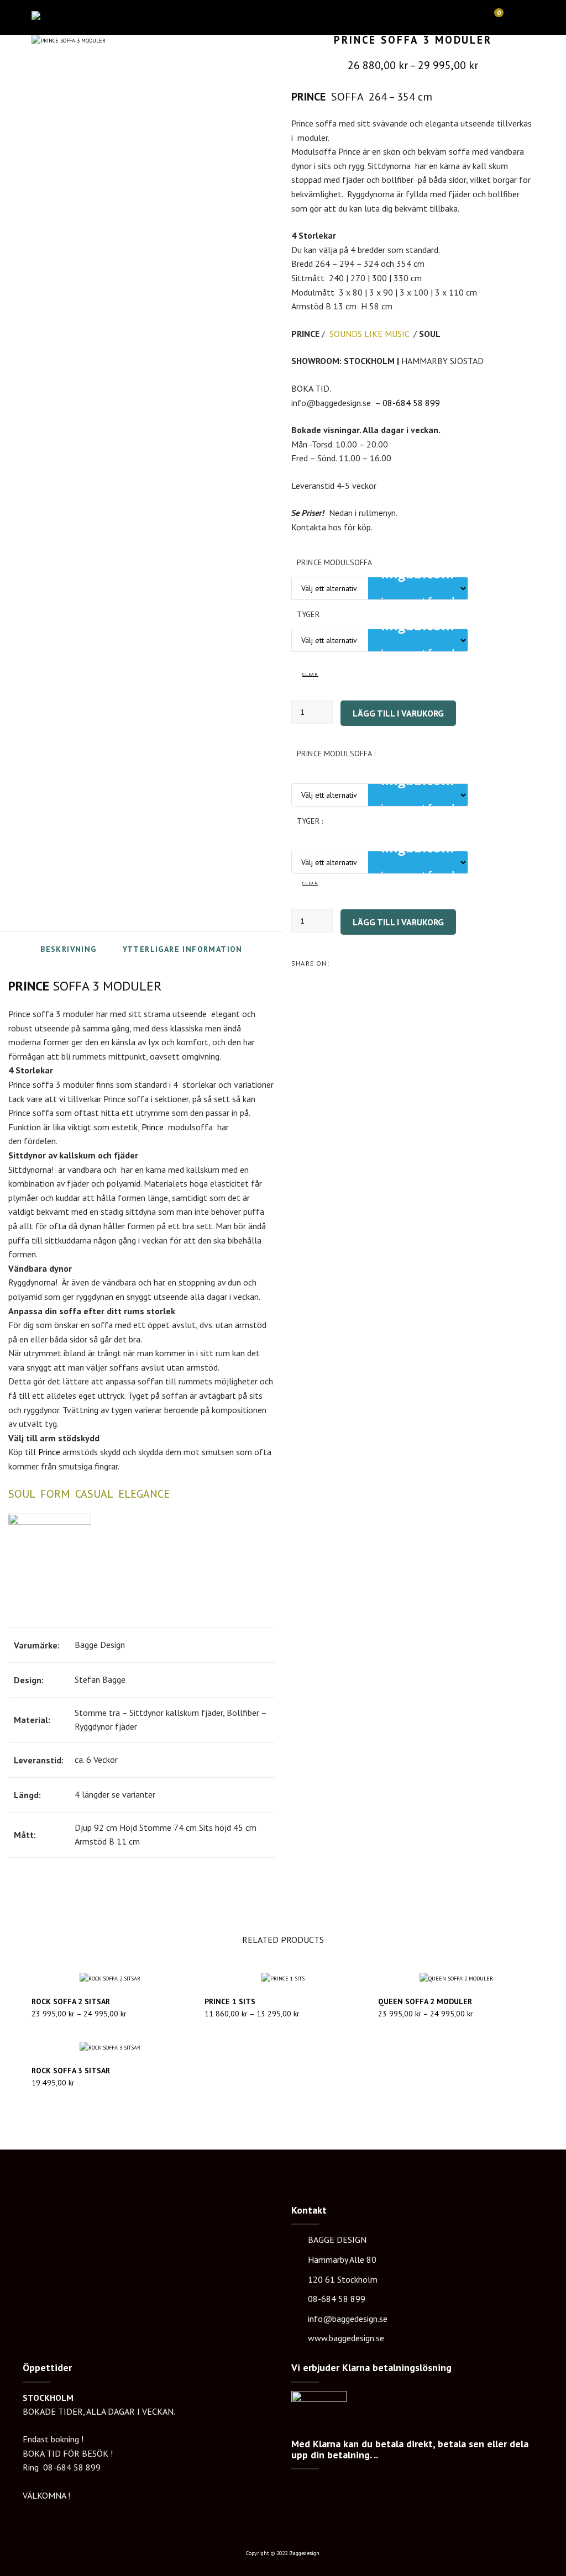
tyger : (310, 821)
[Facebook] (353, 963)
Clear (310, 674)
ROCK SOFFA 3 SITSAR (71, 2071)
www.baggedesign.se (346, 2338)
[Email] (375, 963)
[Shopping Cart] (494, 17)
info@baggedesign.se (348, 2319)
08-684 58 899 (411, 403)
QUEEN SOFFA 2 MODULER (425, 2001)
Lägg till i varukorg (398, 713)
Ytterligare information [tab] (183, 949)
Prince (153, 1127)
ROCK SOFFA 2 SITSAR (71, 2001)
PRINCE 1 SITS (230, 2001)
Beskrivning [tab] (68, 949)
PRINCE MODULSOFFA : (336, 754)
